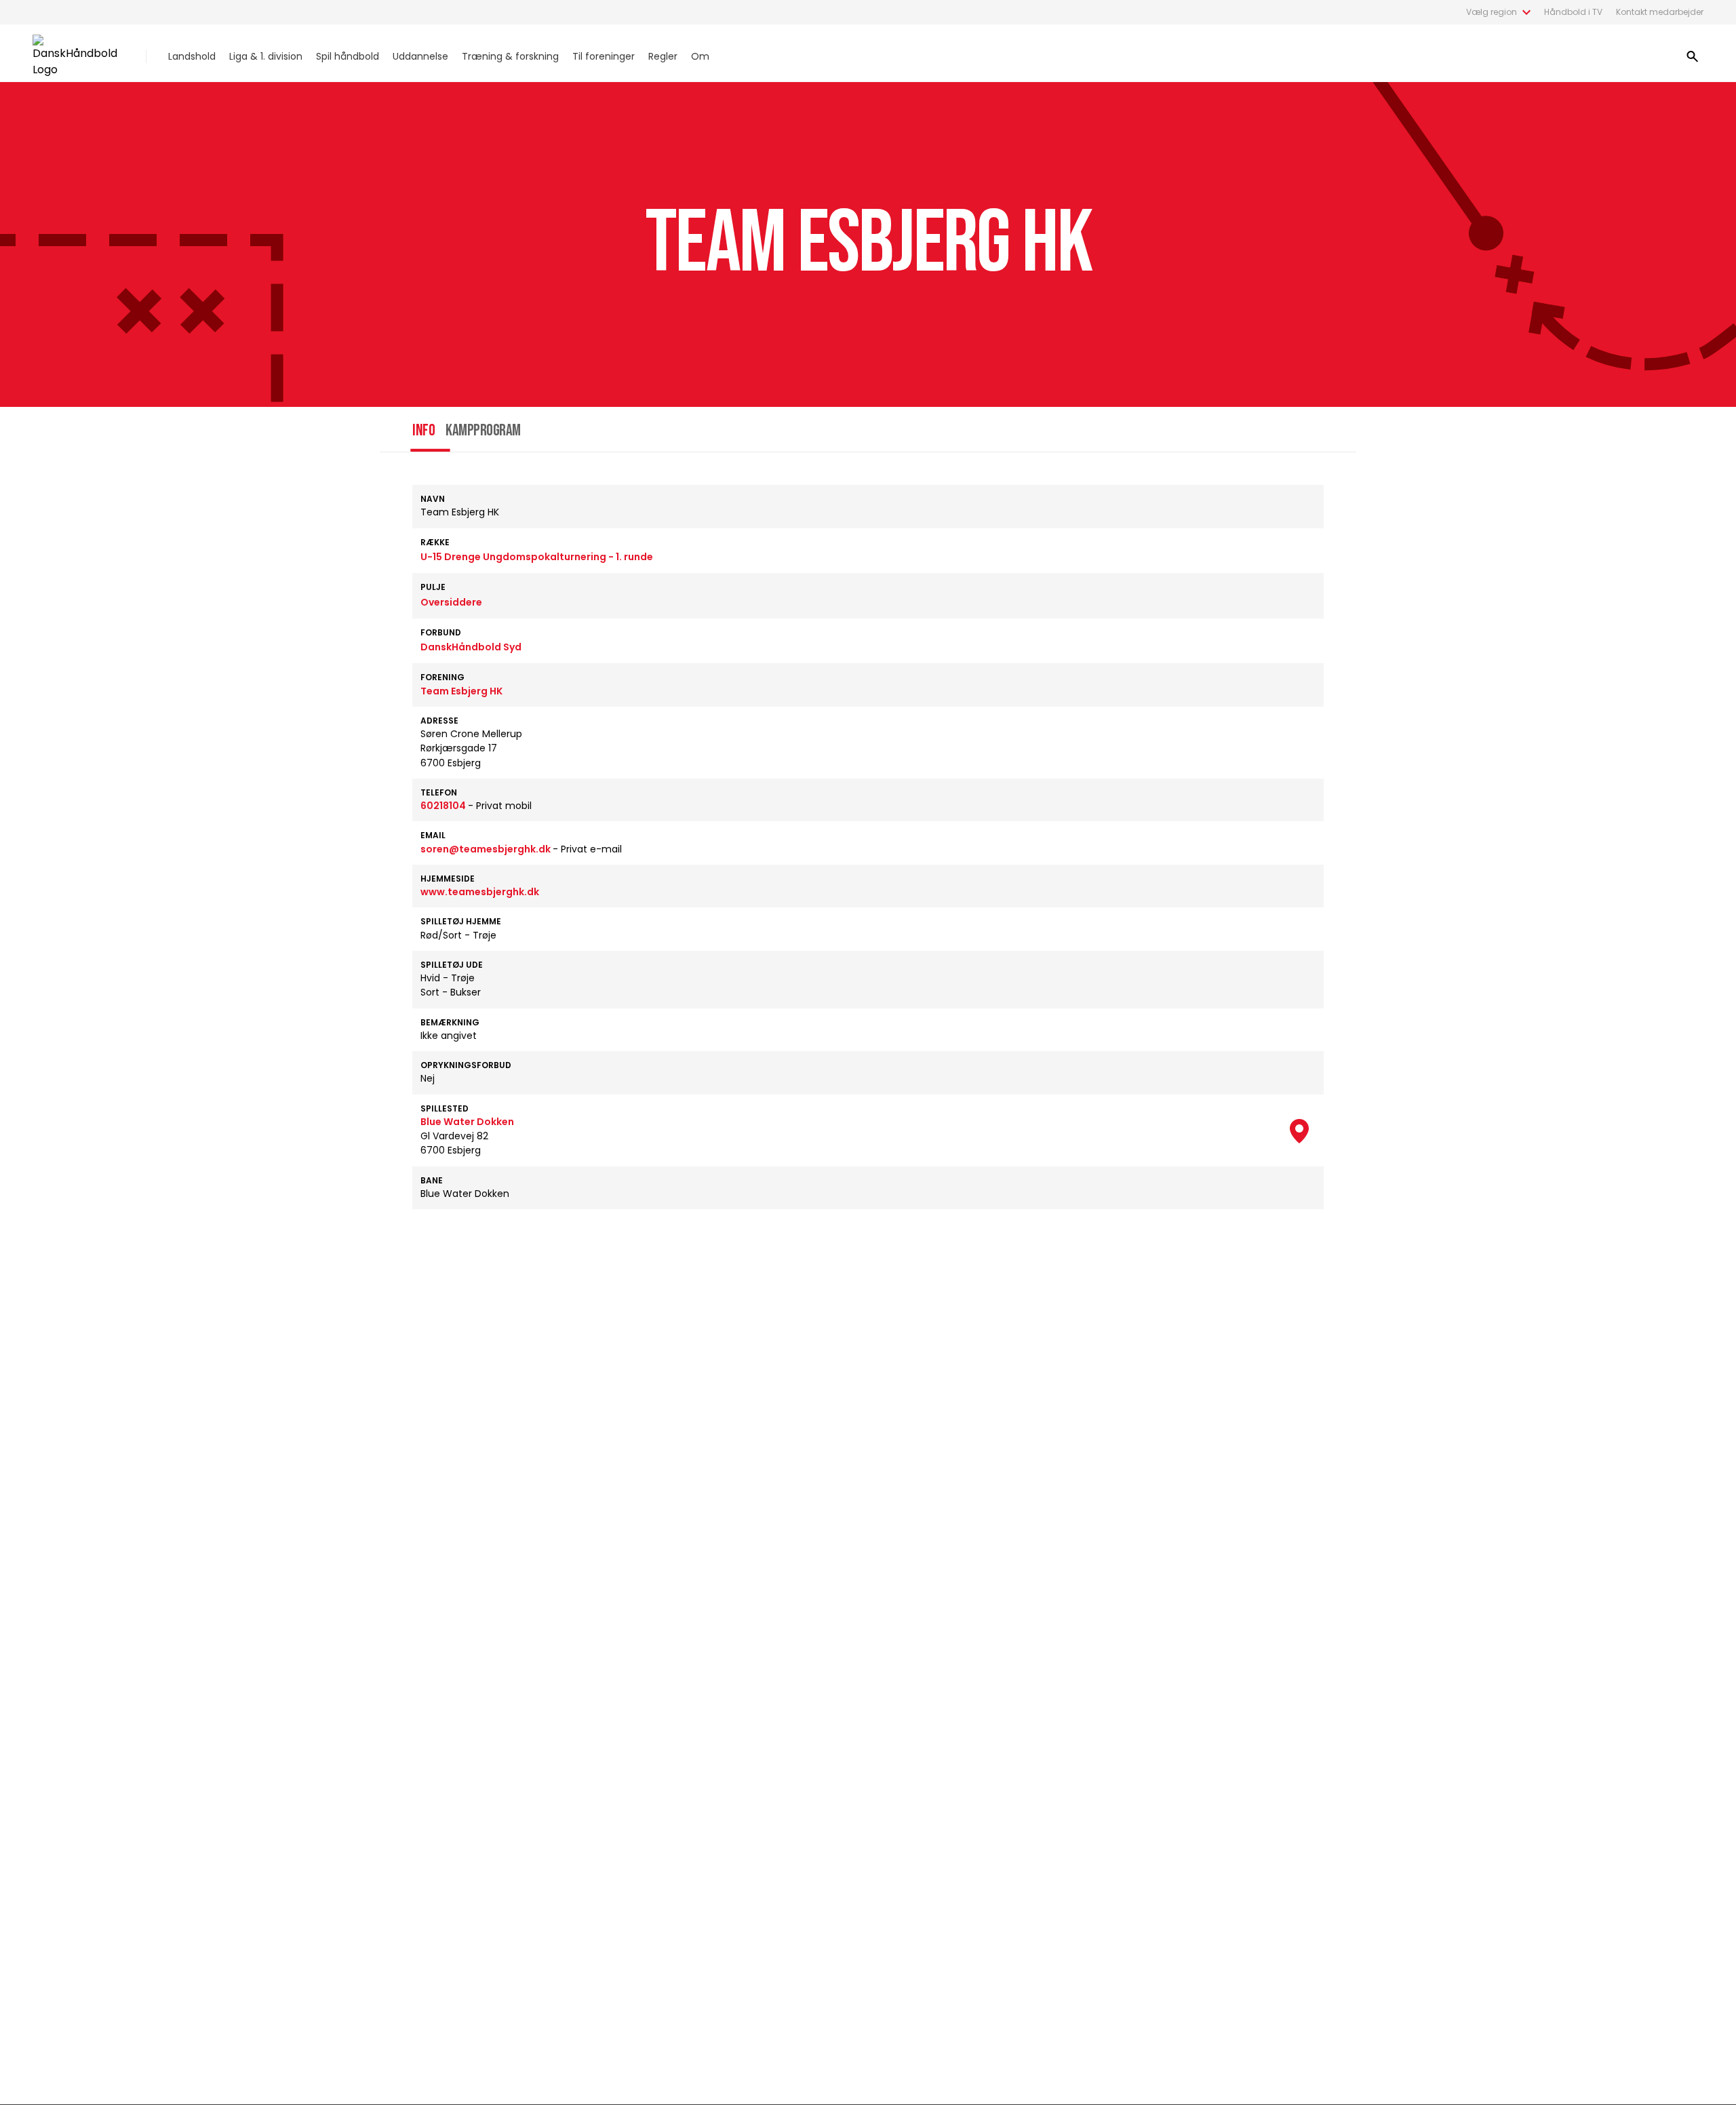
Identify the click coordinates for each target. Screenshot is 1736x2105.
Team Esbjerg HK (461, 691)
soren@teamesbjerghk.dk (487, 849)
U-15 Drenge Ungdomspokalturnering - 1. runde (537, 557)
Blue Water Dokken (467, 1122)
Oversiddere (451, 602)
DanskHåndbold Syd (471, 647)
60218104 (444, 806)
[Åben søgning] (1693, 56)
